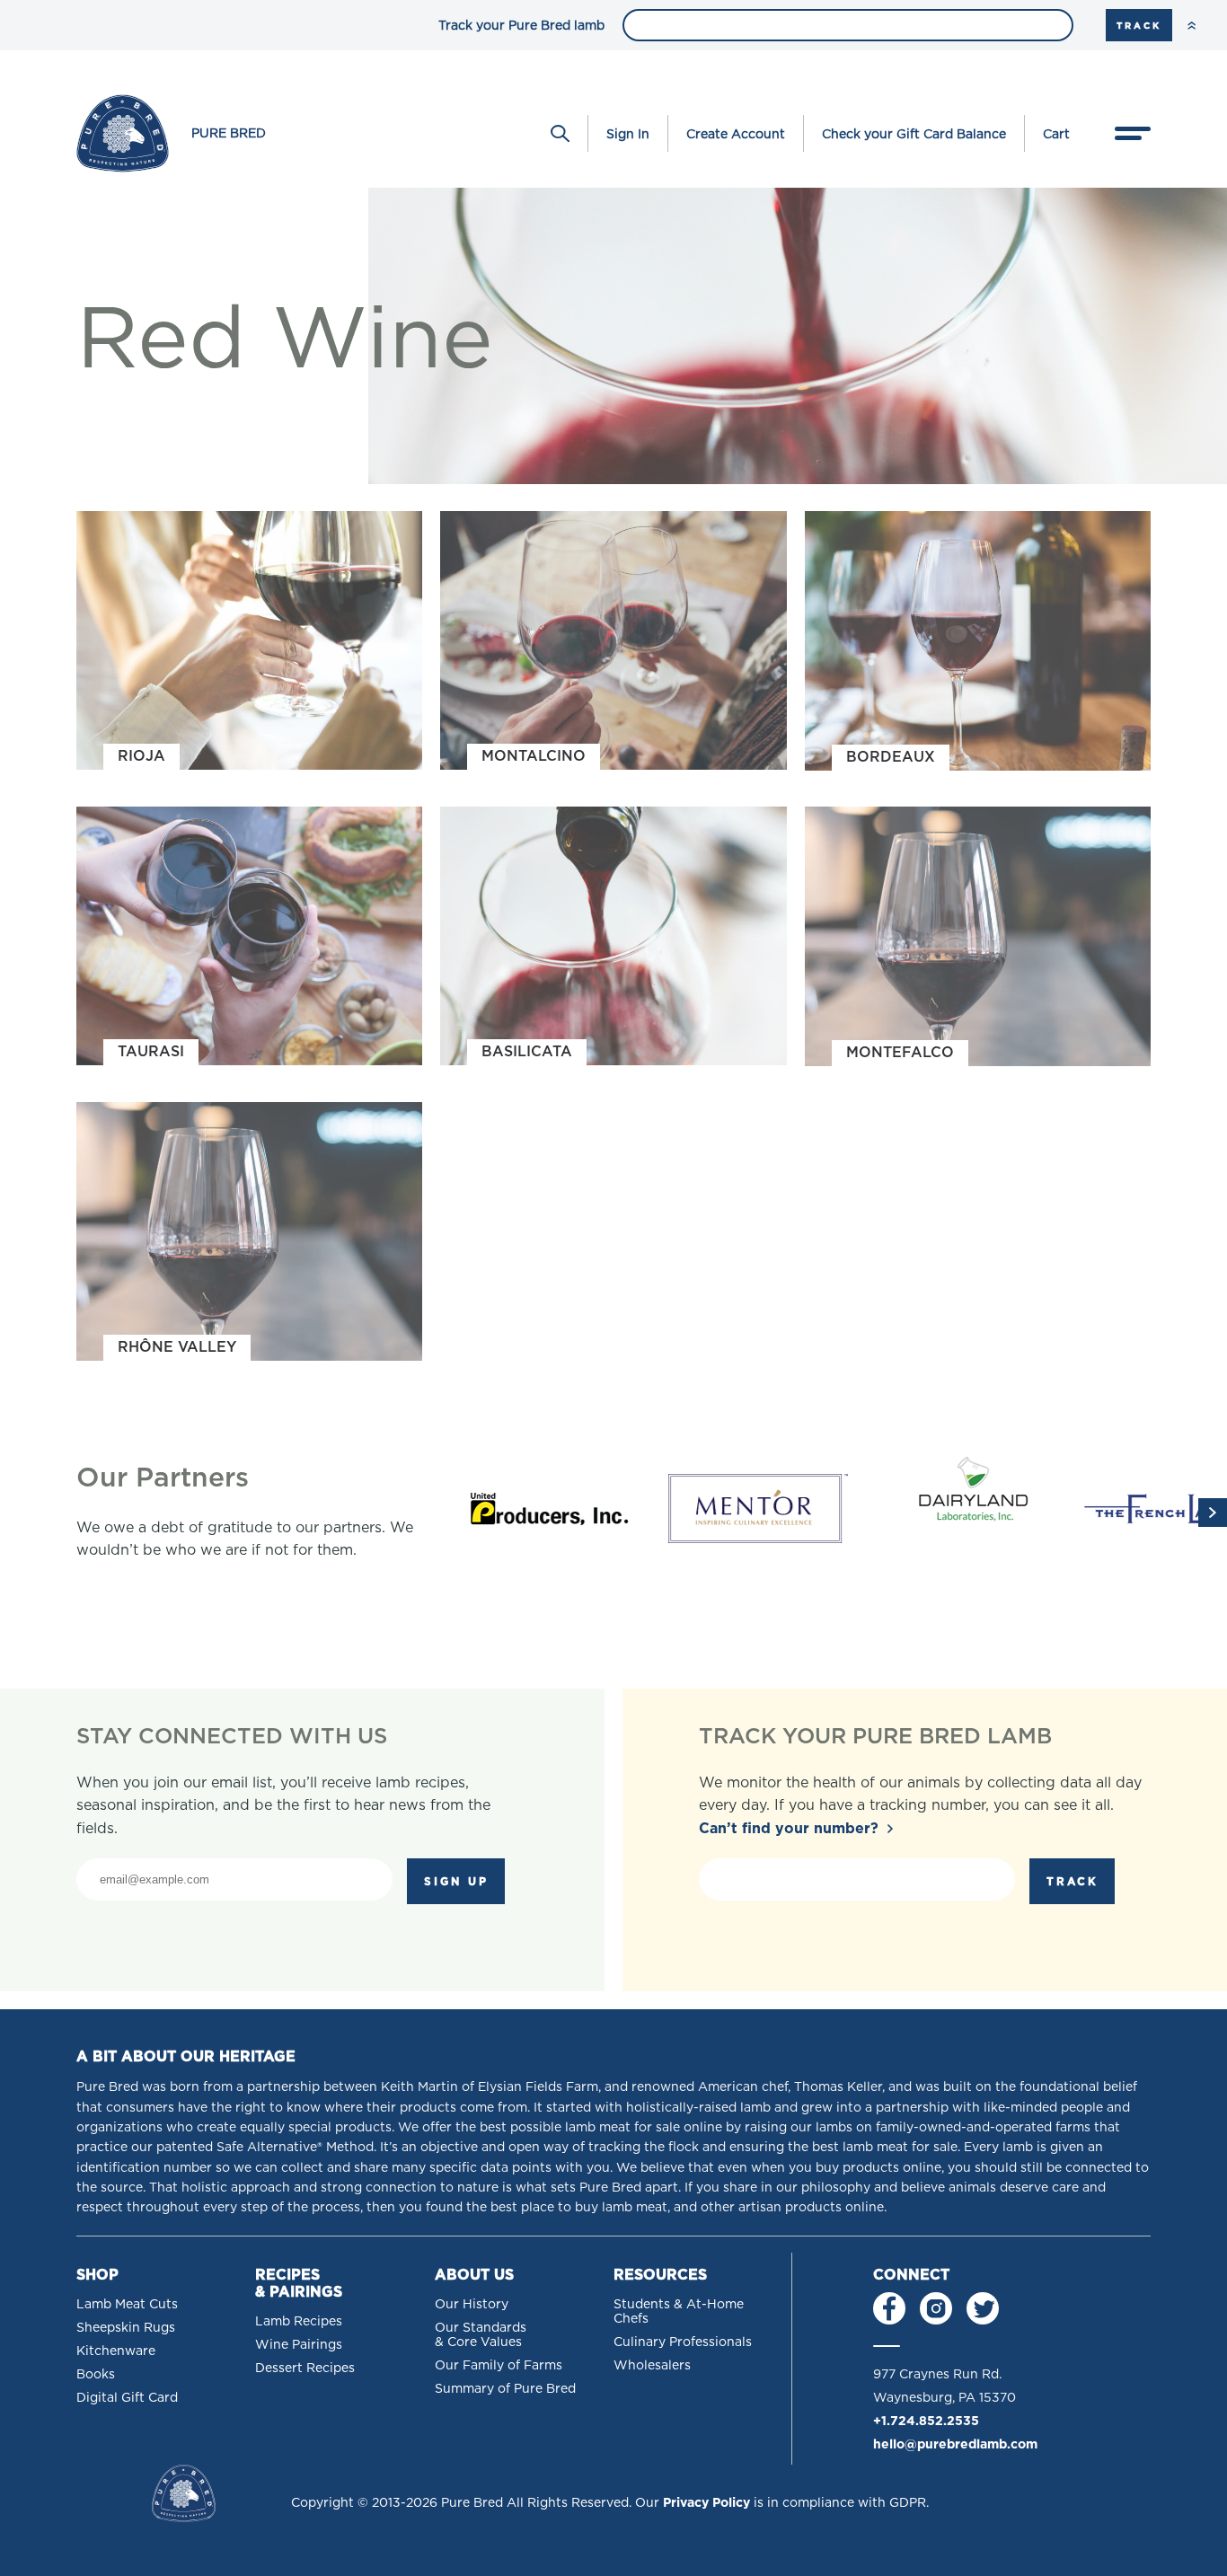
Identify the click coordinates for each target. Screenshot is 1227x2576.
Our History (472, 2304)
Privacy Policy (706, 2502)
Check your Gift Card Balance (914, 134)
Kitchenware (116, 2351)
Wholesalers (652, 2365)
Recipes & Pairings (299, 2283)
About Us (474, 2275)
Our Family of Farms (499, 2365)
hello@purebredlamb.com (955, 2444)
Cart (1056, 134)
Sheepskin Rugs (126, 2327)
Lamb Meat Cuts (127, 2304)
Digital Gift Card (127, 2397)
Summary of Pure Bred (505, 2388)
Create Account (736, 134)
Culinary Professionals (683, 2342)
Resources (660, 2275)
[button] (1213, 1513)
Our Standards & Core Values (481, 2334)
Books (96, 2374)
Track (1139, 25)
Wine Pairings (299, 2344)
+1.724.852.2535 (926, 2421)
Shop (97, 2275)
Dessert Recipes (305, 2368)
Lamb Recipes (299, 2321)
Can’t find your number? (789, 1828)
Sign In (628, 134)
